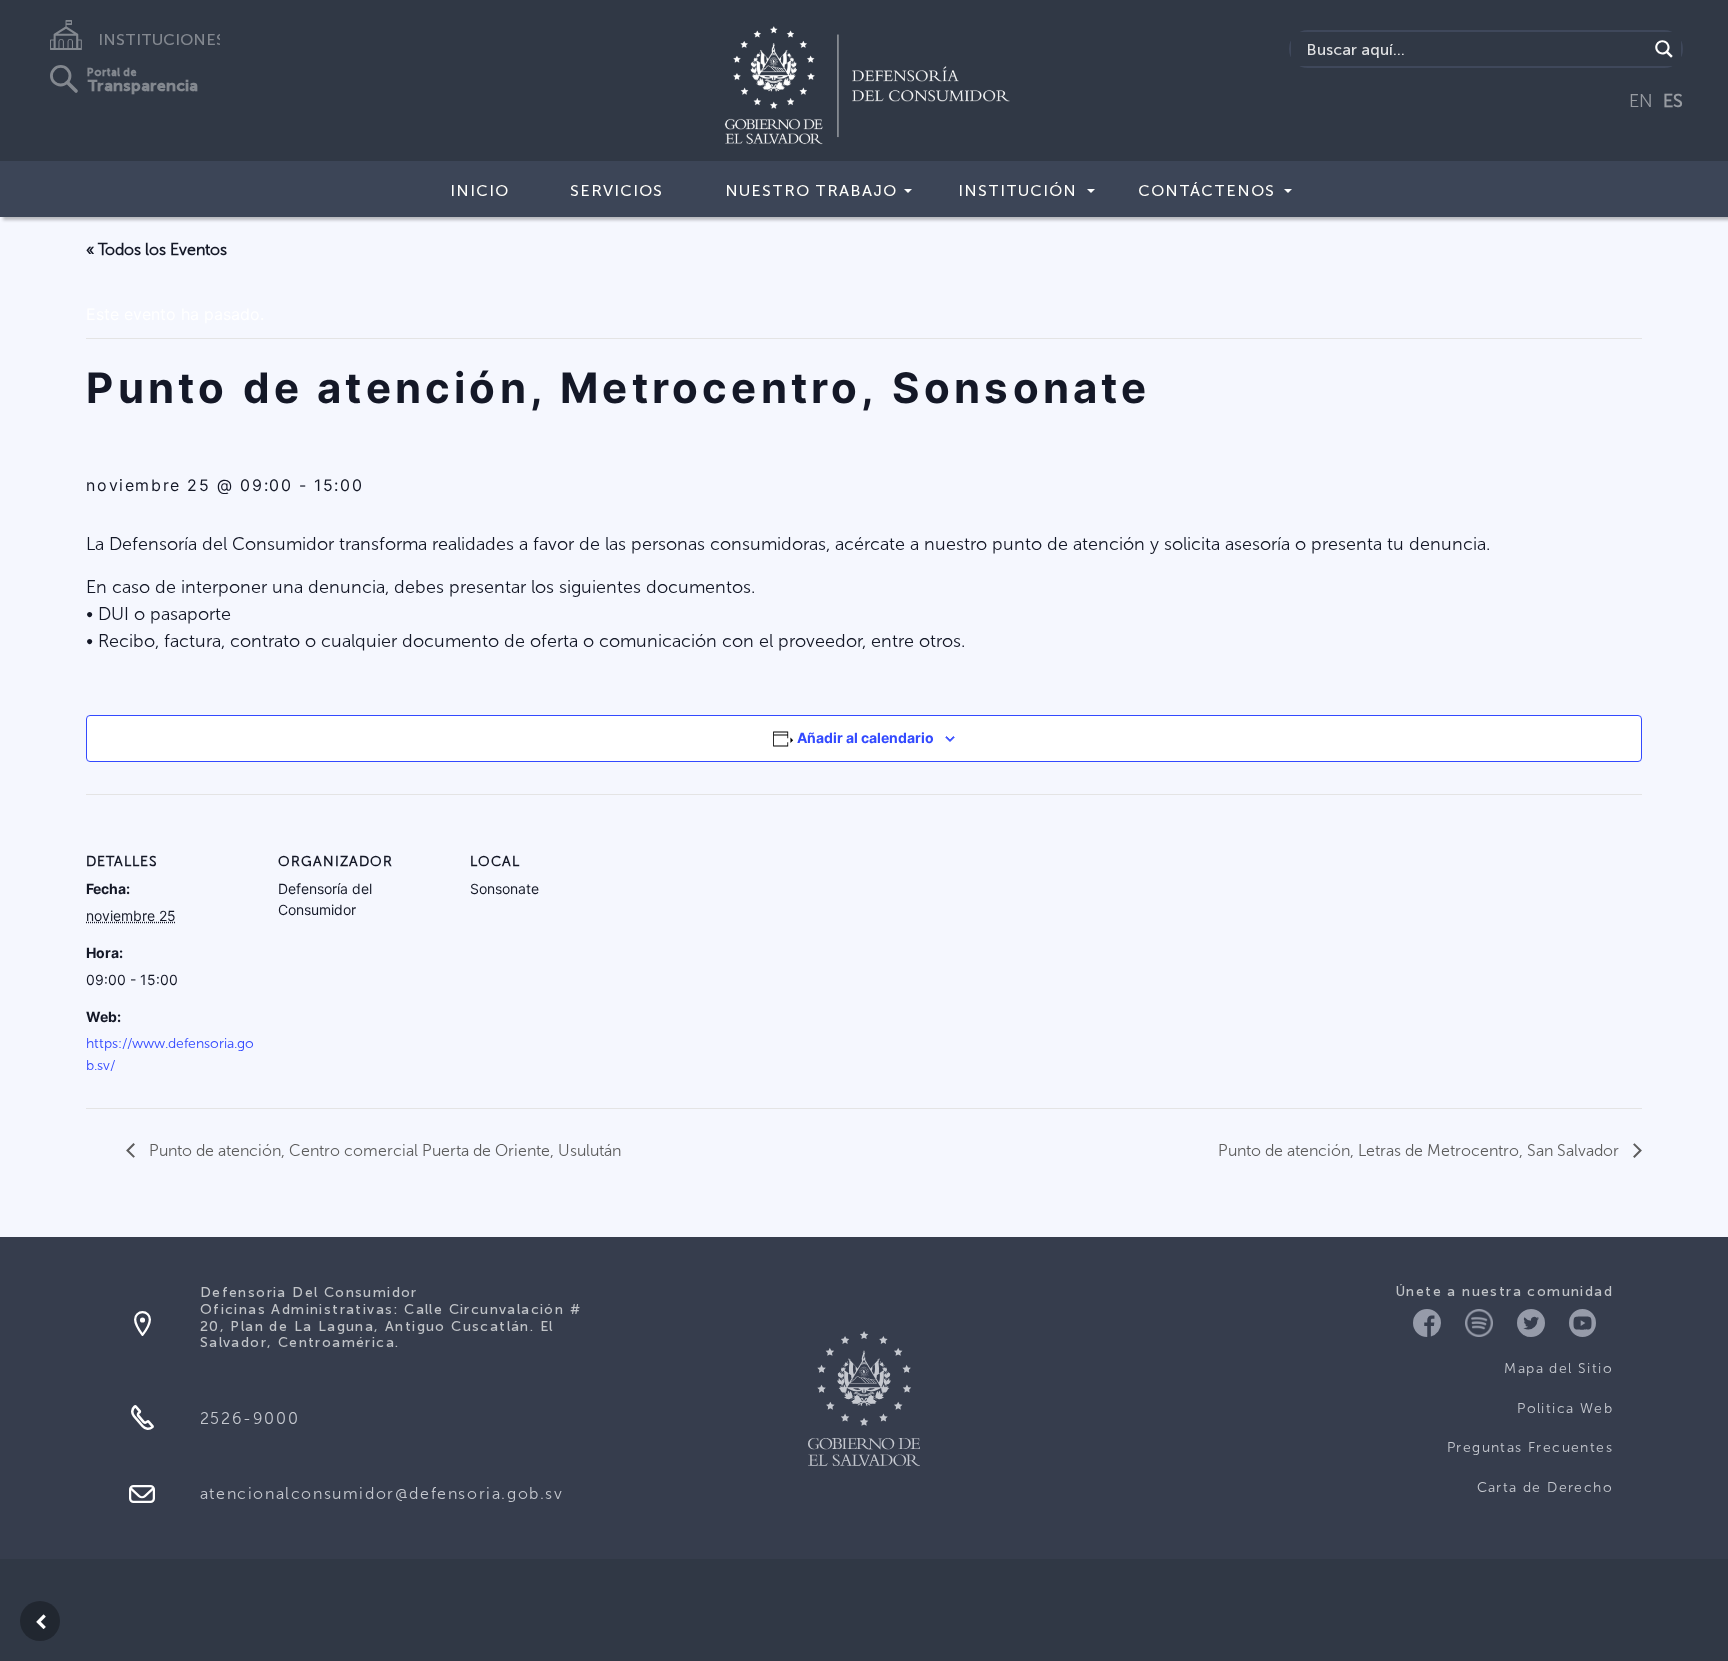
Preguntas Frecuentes (1530, 1447)
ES (1673, 101)
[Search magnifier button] (1664, 49)
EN (1641, 101)
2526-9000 (249, 1418)
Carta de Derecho (1545, 1487)
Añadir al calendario (865, 737)
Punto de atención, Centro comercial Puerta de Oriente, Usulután (383, 1150)
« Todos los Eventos (156, 249)
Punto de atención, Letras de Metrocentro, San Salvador (1420, 1150)
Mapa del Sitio (1558, 1368)
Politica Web (1565, 1408)
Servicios (616, 190)
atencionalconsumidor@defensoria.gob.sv (382, 1493)
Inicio (479, 190)
